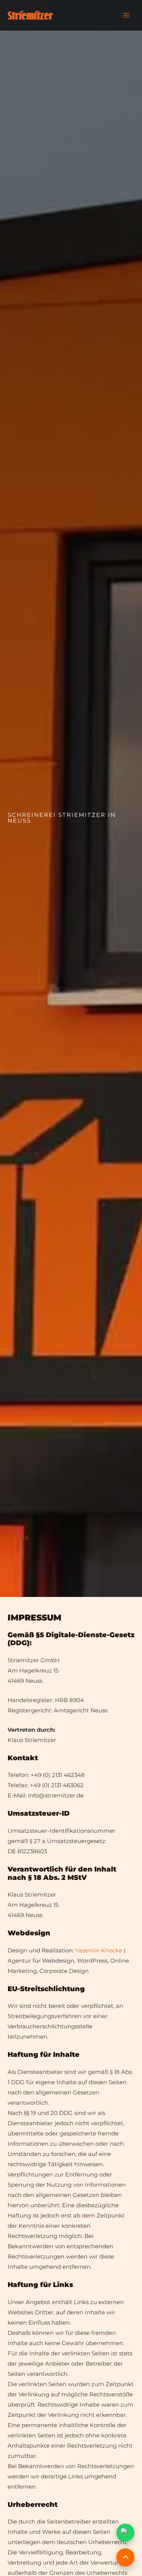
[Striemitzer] (30, 15)
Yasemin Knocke (99, 1950)
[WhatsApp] (125, 2533)
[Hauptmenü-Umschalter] (127, 15)
